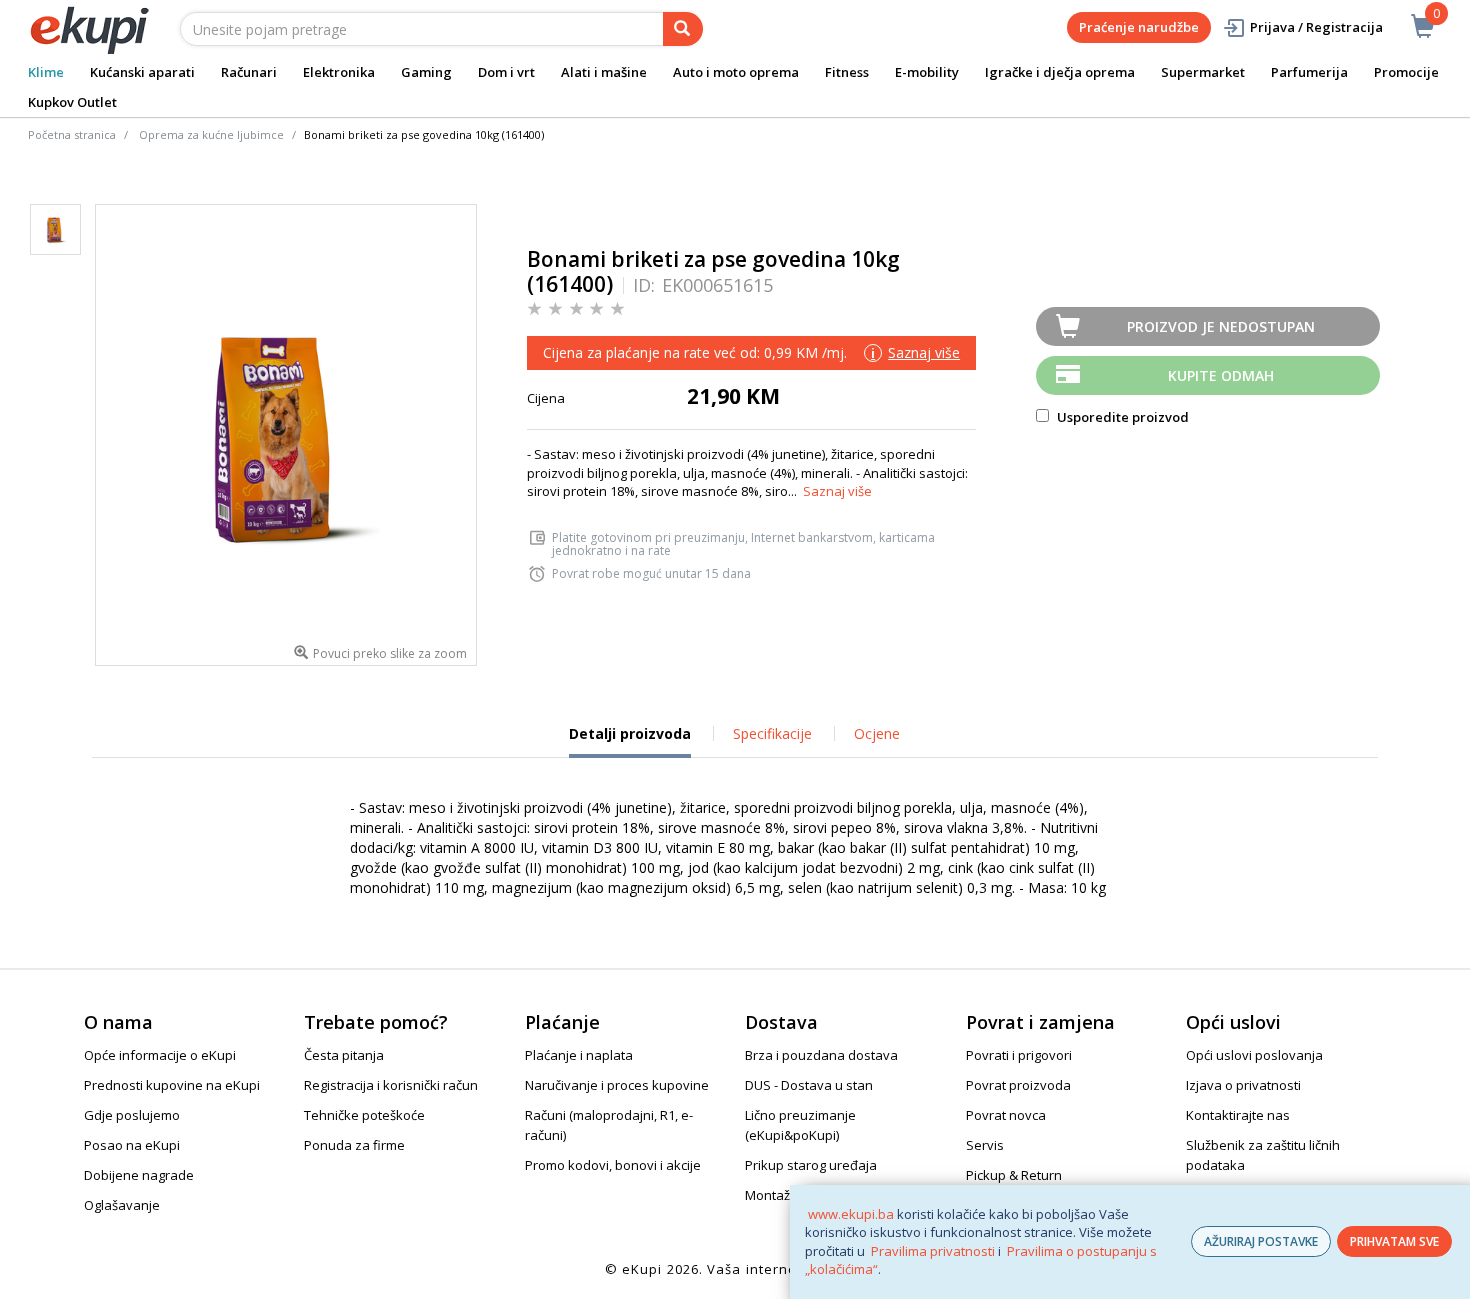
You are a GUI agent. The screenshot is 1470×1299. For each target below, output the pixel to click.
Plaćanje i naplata (579, 1055)
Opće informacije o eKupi (160, 1055)
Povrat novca (1006, 1115)
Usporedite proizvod (1121, 417)
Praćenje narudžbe (1139, 27)
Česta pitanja (344, 1055)
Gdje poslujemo (132, 1115)
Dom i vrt (506, 72)
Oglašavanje (122, 1205)
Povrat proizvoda (1018, 1085)
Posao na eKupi (132, 1145)
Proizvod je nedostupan (1221, 326)
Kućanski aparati (142, 72)
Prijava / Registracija (1316, 27)
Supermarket (1203, 72)
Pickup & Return (1014, 1175)
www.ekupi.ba (851, 1214)
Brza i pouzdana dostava (821, 1055)
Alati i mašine (604, 72)
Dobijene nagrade (139, 1175)
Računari (249, 72)
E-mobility (927, 72)
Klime (46, 72)
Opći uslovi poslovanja (1254, 1055)
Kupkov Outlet (72, 102)
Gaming (426, 72)
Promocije (1406, 72)
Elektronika (339, 72)
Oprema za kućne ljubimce (211, 134)
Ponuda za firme (354, 1145)
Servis (985, 1145)
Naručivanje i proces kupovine (617, 1085)
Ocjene (877, 733)
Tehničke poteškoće (364, 1115)
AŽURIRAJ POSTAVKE (1261, 1241)
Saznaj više (837, 491)
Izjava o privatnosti (1243, 1085)
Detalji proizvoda (630, 741)
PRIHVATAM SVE (1394, 1241)
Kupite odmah (1221, 375)
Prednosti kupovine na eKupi (172, 1085)
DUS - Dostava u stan (809, 1085)
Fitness (847, 72)
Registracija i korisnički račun (391, 1085)
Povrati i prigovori (1019, 1055)
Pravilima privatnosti (933, 1251)
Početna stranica (72, 134)
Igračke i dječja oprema (1060, 72)
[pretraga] (683, 29)
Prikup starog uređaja (811, 1165)
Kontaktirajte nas (1238, 1115)
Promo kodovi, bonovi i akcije (613, 1165)
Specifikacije (772, 733)
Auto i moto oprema (736, 72)
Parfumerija (1309, 72)
